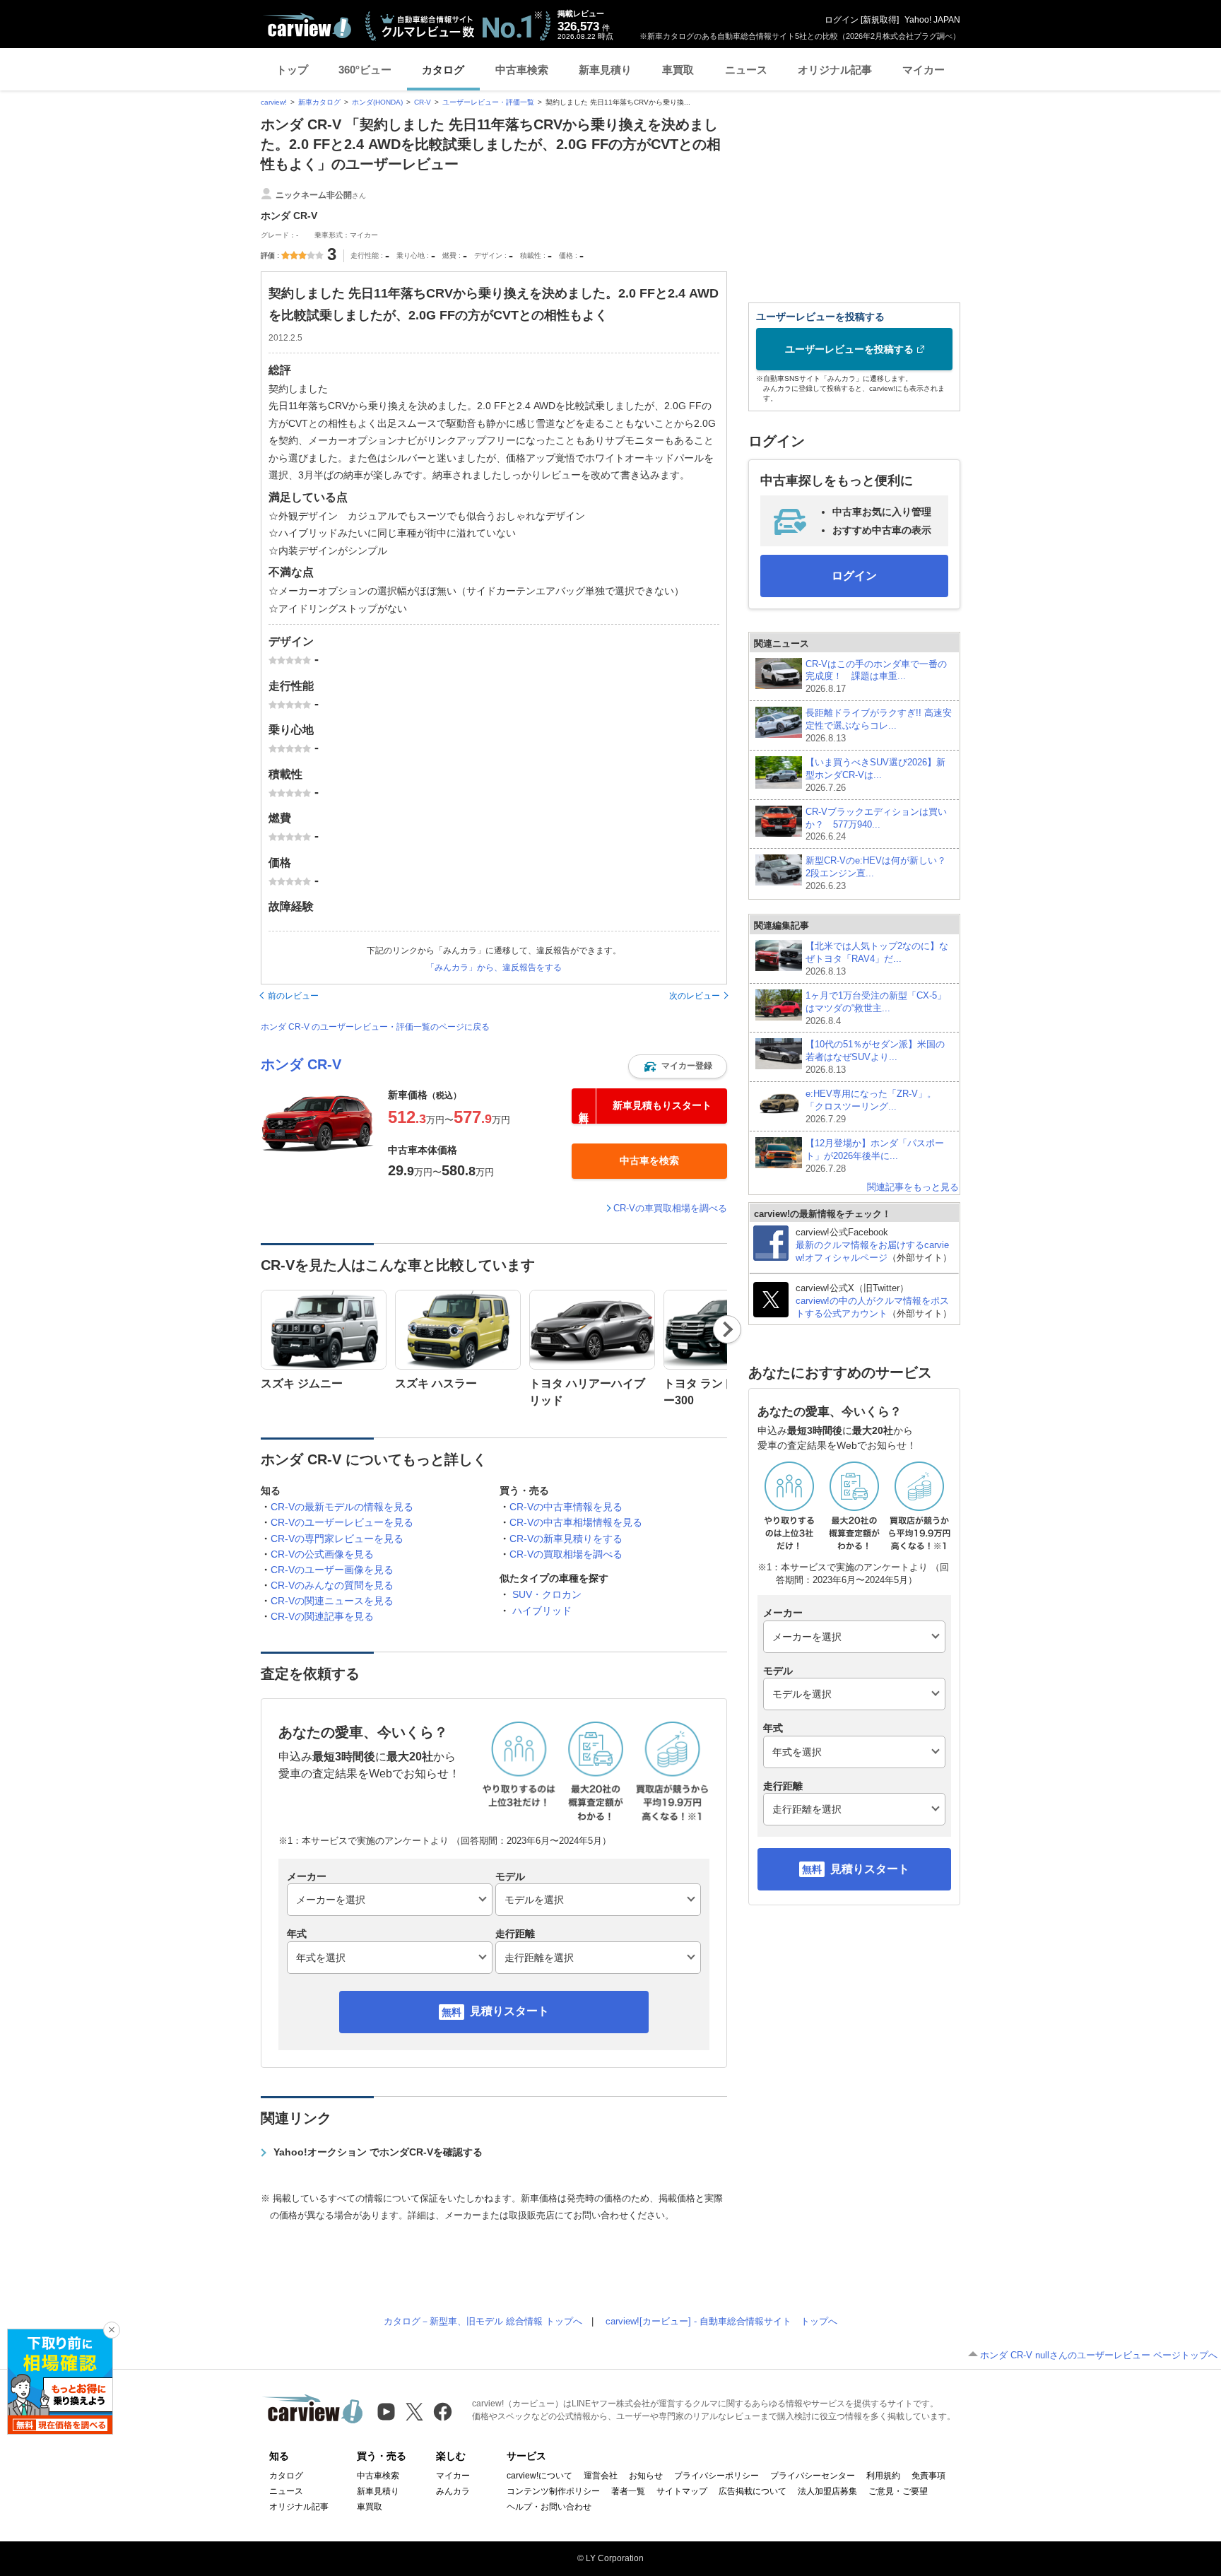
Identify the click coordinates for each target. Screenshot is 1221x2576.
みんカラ (453, 2491)
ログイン (842, 20)
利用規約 (883, 2476)
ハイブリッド (542, 1611)
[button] (678, 1066)
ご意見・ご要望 (898, 2491)
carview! (274, 102)
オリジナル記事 (835, 70)
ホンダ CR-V (301, 1064)
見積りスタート (509, 2011)
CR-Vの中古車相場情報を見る (576, 1522)
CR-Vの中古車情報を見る (566, 1507)
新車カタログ (319, 102)
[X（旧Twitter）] (414, 2412)
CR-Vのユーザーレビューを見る (342, 1522)
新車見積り (605, 70)
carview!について (539, 2476)
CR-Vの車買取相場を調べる (670, 1208)
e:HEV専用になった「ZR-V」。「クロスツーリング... (871, 1106)
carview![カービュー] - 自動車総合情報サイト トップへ (721, 2321)
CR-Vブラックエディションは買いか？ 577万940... (876, 824)
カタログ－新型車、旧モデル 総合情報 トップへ (483, 2321)
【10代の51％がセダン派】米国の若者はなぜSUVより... (875, 1057)
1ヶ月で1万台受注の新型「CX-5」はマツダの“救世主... (876, 1008)
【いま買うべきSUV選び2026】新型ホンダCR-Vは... (875, 775)
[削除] (112, 2330)
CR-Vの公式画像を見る (322, 1554)
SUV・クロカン (547, 1594)
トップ (292, 70)
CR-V (423, 102)
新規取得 (880, 20)
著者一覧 (628, 2491)
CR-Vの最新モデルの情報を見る (342, 1507)
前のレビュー (293, 996)
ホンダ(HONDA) (377, 102)
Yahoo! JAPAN (932, 20)
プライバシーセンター (813, 2476)
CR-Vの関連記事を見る (322, 1616)
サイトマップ (682, 2491)
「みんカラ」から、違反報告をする (494, 968)
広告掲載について (753, 2491)
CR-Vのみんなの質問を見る (332, 1585)
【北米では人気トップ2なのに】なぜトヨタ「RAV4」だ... (877, 959)
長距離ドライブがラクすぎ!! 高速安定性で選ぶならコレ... (879, 725)
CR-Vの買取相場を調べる (566, 1554)
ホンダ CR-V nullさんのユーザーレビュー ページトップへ (1099, 2355)
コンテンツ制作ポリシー (553, 2491)
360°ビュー (365, 70)
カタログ (443, 70)
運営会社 (601, 2476)
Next (727, 1329)
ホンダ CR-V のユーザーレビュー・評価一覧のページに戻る (375, 1027)
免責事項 (928, 2476)
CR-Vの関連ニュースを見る (332, 1601)
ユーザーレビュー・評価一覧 (488, 102)
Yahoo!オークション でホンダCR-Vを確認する (378, 2152)
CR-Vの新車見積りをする (566, 1539)
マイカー (924, 70)
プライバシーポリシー (716, 2476)
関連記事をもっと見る (913, 1187)
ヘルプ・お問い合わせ (549, 2507)
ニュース (746, 70)
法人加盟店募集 (827, 2491)
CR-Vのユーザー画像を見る (332, 1570)
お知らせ (646, 2476)
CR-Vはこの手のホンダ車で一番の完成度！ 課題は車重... (876, 677)
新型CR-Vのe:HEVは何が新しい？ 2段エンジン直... (876, 873)
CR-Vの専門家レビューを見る (337, 1539)
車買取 (678, 70)
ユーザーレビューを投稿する (849, 349)
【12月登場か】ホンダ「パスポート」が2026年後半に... (875, 1156)
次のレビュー (695, 996)
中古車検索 (522, 70)
